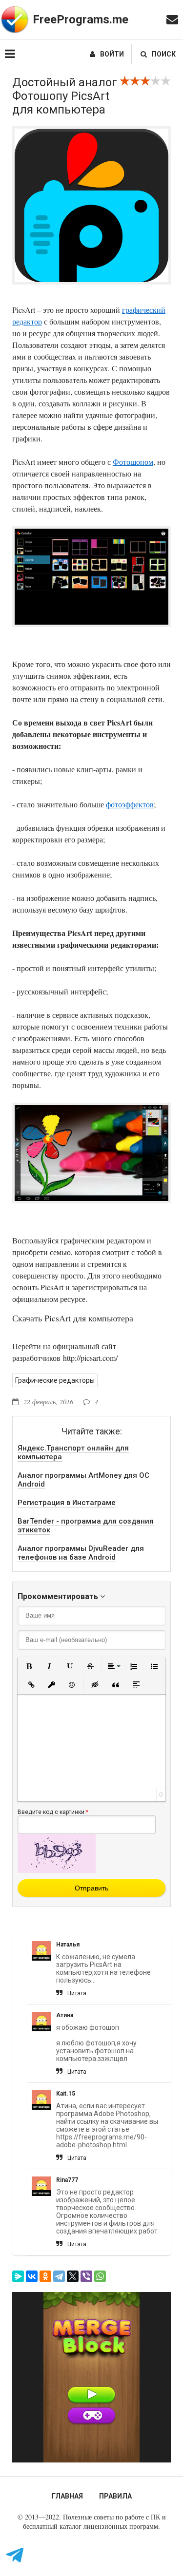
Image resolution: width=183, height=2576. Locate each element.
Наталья (68, 1945)
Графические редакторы (55, 1380)
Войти (112, 54)
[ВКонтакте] (32, 2276)
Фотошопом (133, 462)
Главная (67, 2496)
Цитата (77, 1993)
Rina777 (67, 2180)
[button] (29, 1666)
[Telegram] (59, 2276)
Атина (65, 2015)
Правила (115, 2496)
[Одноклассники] (45, 2276)
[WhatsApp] (100, 2276)
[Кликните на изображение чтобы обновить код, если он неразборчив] (57, 1870)
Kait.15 (66, 2094)
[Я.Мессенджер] (18, 2276)
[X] (73, 2276)
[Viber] (86, 2276)
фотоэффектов (130, 804)
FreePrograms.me (81, 19)
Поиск (164, 54)
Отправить (91, 1888)
